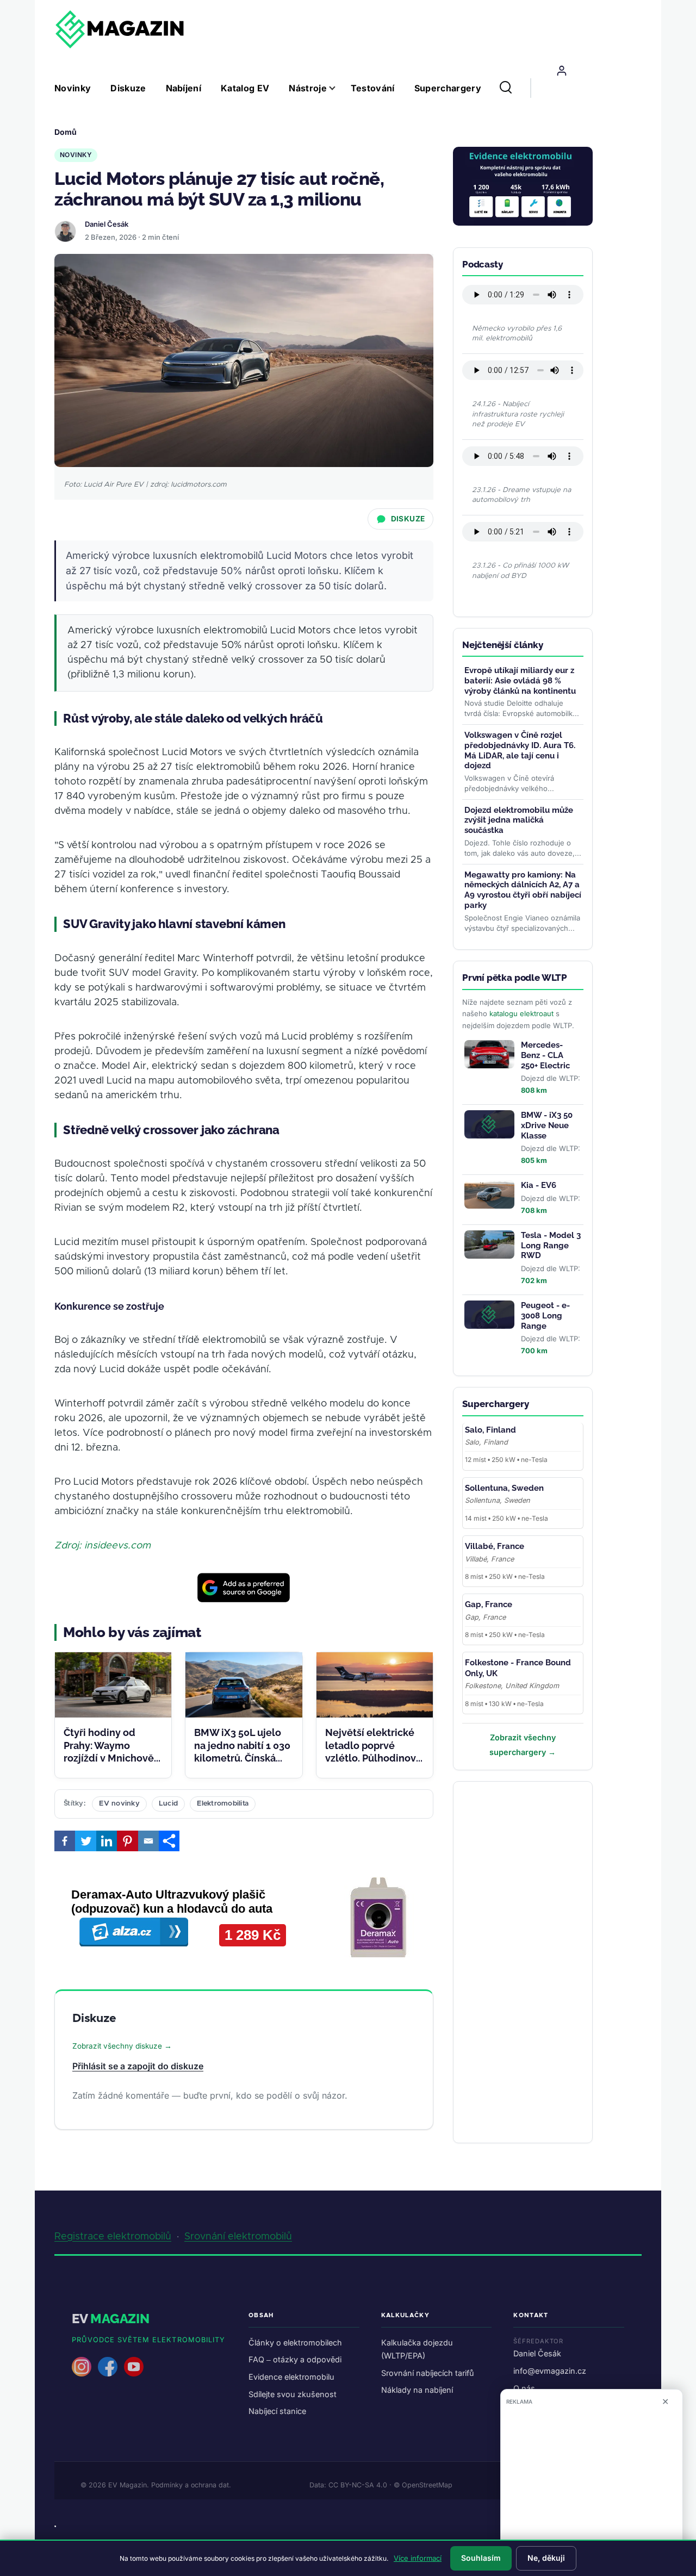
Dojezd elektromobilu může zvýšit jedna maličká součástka (519, 820)
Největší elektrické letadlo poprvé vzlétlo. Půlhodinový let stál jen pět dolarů (373, 1758)
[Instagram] (82, 2367)
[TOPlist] (55, 2526)
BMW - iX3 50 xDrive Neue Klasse (547, 1125)
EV (111, 2319)
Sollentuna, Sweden (504, 1488)
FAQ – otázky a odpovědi (295, 2359)
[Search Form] (506, 88)
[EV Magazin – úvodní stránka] (120, 29)
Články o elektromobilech (295, 2342)
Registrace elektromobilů (113, 2237)
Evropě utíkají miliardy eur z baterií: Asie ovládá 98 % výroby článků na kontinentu (520, 681)
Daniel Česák (107, 224)
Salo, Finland (490, 1430)
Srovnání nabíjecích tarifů (428, 2373)
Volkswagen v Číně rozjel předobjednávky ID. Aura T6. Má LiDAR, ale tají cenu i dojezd (520, 750)
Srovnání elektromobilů (238, 2237)
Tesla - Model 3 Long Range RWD (551, 1246)
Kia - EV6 (539, 1185)
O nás (524, 2388)
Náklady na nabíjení (417, 2390)
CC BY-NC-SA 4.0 (358, 2485)
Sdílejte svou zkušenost (293, 2394)
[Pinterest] (127, 1841)
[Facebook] (65, 1841)
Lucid (168, 1804)
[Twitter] (85, 1841)
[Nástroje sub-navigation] (339, 88)
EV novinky (119, 1804)
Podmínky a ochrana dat (190, 2485)
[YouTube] (134, 2367)
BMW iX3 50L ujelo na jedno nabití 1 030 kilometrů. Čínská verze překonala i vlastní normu (242, 1758)
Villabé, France (495, 1546)
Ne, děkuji (546, 2558)
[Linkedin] (107, 1841)
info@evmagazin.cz (550, 2371)
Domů (66, 132)
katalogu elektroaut (521, 1013)
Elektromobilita (223, 1804)
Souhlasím (481, 2558)
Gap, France (489, 1604)
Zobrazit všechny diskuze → (122, 2046)
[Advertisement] (544, 1956)
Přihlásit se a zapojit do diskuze (138, 2066)
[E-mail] (148, 1841)
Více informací (418, 2558)
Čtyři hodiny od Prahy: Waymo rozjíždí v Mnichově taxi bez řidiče (109, 1751)
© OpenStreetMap (423, 2485)
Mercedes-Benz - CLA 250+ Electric (545, 1055)
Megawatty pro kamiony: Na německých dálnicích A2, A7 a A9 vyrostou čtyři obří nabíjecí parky (523, 890)
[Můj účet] (562, 71)
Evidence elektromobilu (291, 2377)
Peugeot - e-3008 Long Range (545, 1316)
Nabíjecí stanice (277, 2411)
